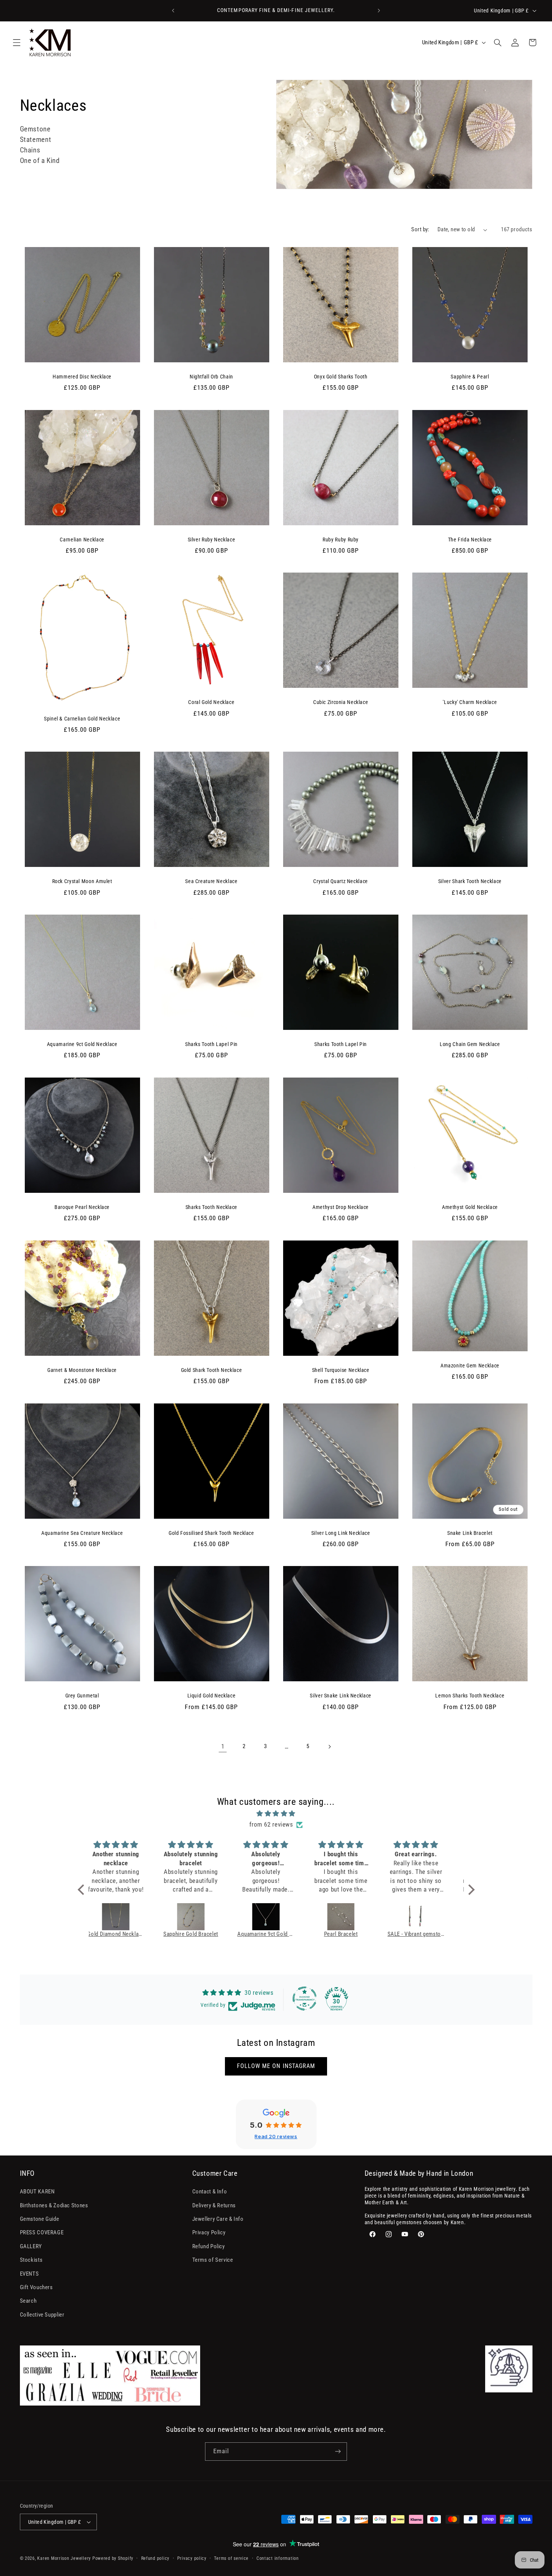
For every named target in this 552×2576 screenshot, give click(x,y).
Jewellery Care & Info (218, 2219)
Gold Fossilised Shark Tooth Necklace (211, 1533)
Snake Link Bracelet (470, 1533)
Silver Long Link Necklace (341, 1533)
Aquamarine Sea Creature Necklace (82, 1533)
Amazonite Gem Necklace (470, 1366)
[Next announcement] (379, 11)
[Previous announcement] (173, 11)
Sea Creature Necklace (211, 881)
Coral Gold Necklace (211, 702)
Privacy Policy (209, 2232)
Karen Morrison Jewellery (64, 2558)
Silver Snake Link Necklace (340, 1696)
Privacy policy (192, 2558)
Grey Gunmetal (82, 1696)
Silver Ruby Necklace (212, 540)
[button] (17, 42)
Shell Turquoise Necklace (341, 1370)
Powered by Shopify (113, 2558)
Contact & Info (210, 2192)
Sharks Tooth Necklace (211, 1207)
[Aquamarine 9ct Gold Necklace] (202, 1917)
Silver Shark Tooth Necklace (470, 881)
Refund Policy (209, 2246)
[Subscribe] (338, 2452)
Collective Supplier (42, 2315)
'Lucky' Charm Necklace (470, 702)
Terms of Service (213, 2260)
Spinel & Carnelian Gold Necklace (82, 719)
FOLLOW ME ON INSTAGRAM (276, 2066)
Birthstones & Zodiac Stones (54, 2205)
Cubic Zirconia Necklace (341, 702)
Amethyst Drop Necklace (341, 1207)
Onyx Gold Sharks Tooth (341, 377)
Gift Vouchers (36, 2287)
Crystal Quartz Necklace (341, 881)
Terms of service (231, 2558)
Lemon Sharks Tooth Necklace (470, 1696)
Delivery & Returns (214, 2205)
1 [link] (223, 1746)
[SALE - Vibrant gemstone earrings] (353, 1917)
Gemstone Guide (40, 2219)
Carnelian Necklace (82, 540)
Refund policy (155, 2558)
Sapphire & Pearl (470, 377)
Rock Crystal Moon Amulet (82, 881)
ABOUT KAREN (37, 2192)
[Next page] (329, 1747)
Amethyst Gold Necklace (470, 1207)
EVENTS (29, 2274)
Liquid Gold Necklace (212, 1696)
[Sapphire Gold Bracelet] (127, 1917)
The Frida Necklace (470, 540)
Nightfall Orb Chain (211, 377)
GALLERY (31, 2246)
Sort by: (420, 229)
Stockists (31, 2260)
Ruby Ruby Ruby (341, 540)
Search (28, 2301)
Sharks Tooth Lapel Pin (211, 1044)
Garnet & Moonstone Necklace (82, 1370)
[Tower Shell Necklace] (428, 1917)
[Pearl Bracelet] (278, 1917)
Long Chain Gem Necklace (470, 1044)
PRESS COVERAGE (42, 2232)
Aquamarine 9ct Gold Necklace (82, 1044)
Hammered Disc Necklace (82, 377)
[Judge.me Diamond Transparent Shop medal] (305, 1999)
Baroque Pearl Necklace (82, 1207)
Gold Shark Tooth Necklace (212, 1370)
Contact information (278, 2558)
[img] (276, 1814)
